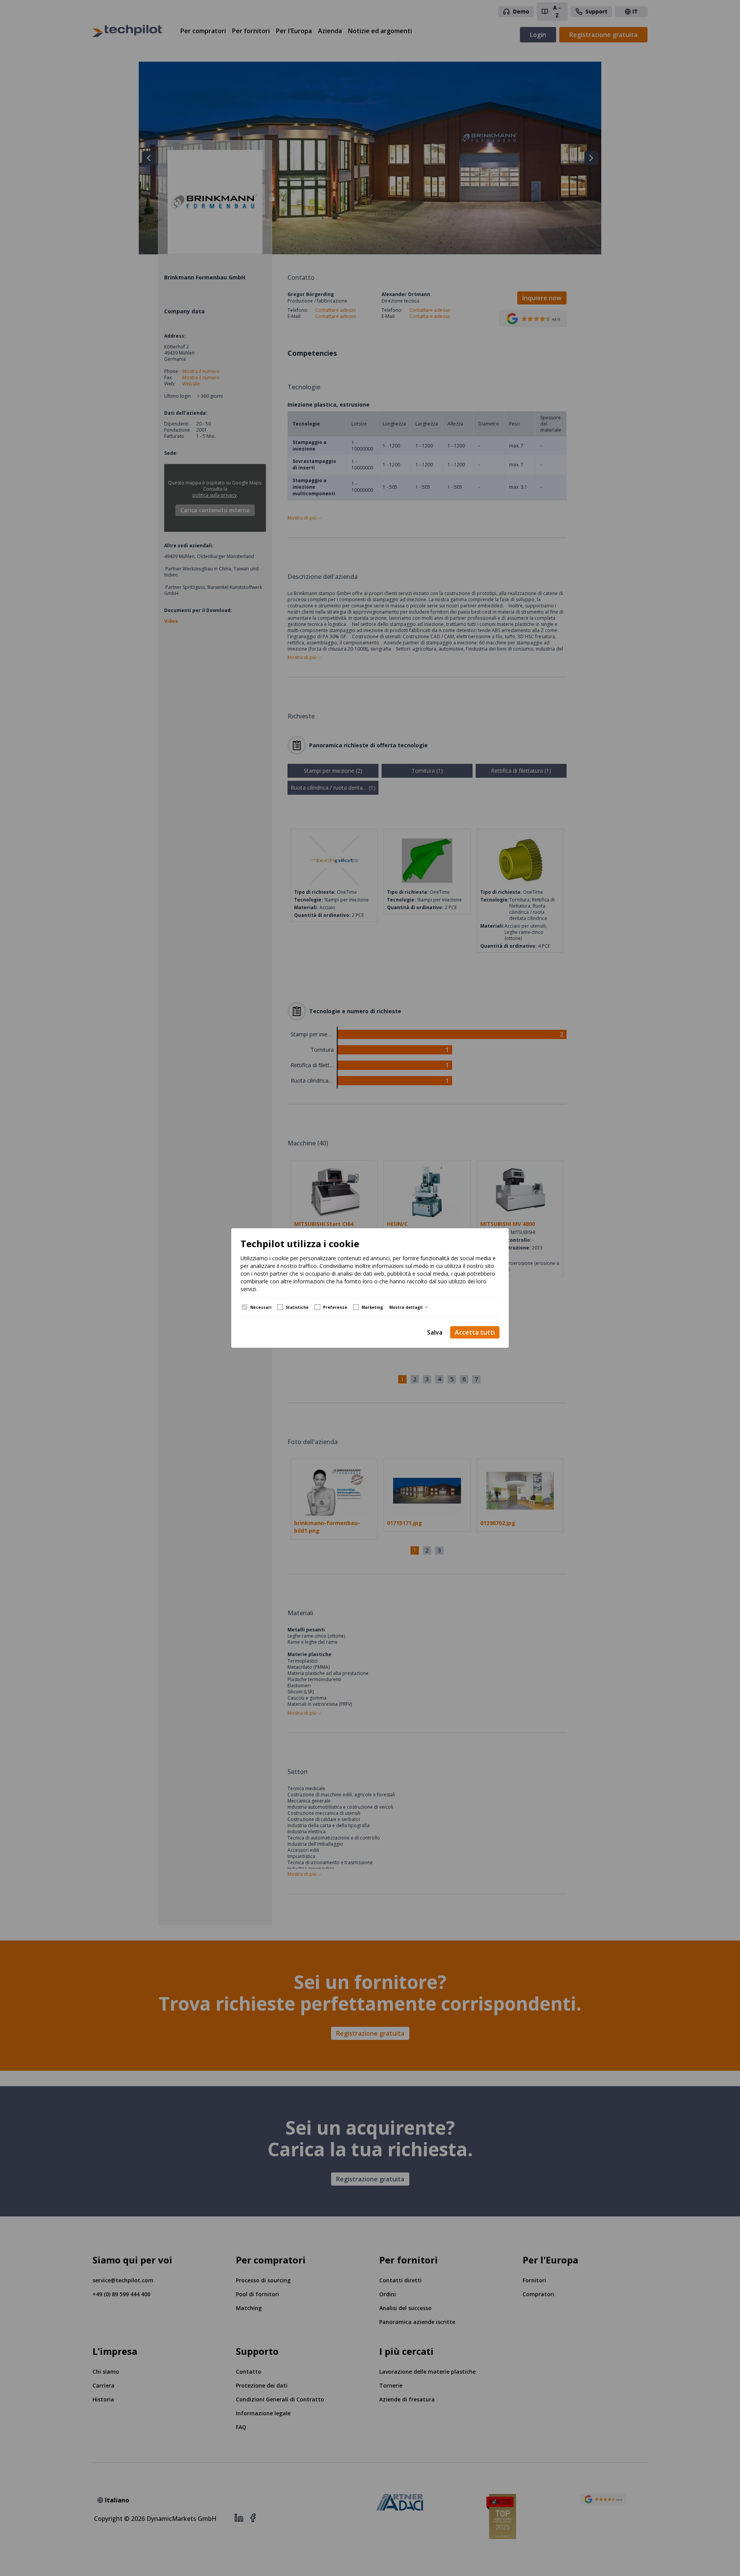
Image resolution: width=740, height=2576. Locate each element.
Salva (435, 1332)
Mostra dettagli (406, 1307)
